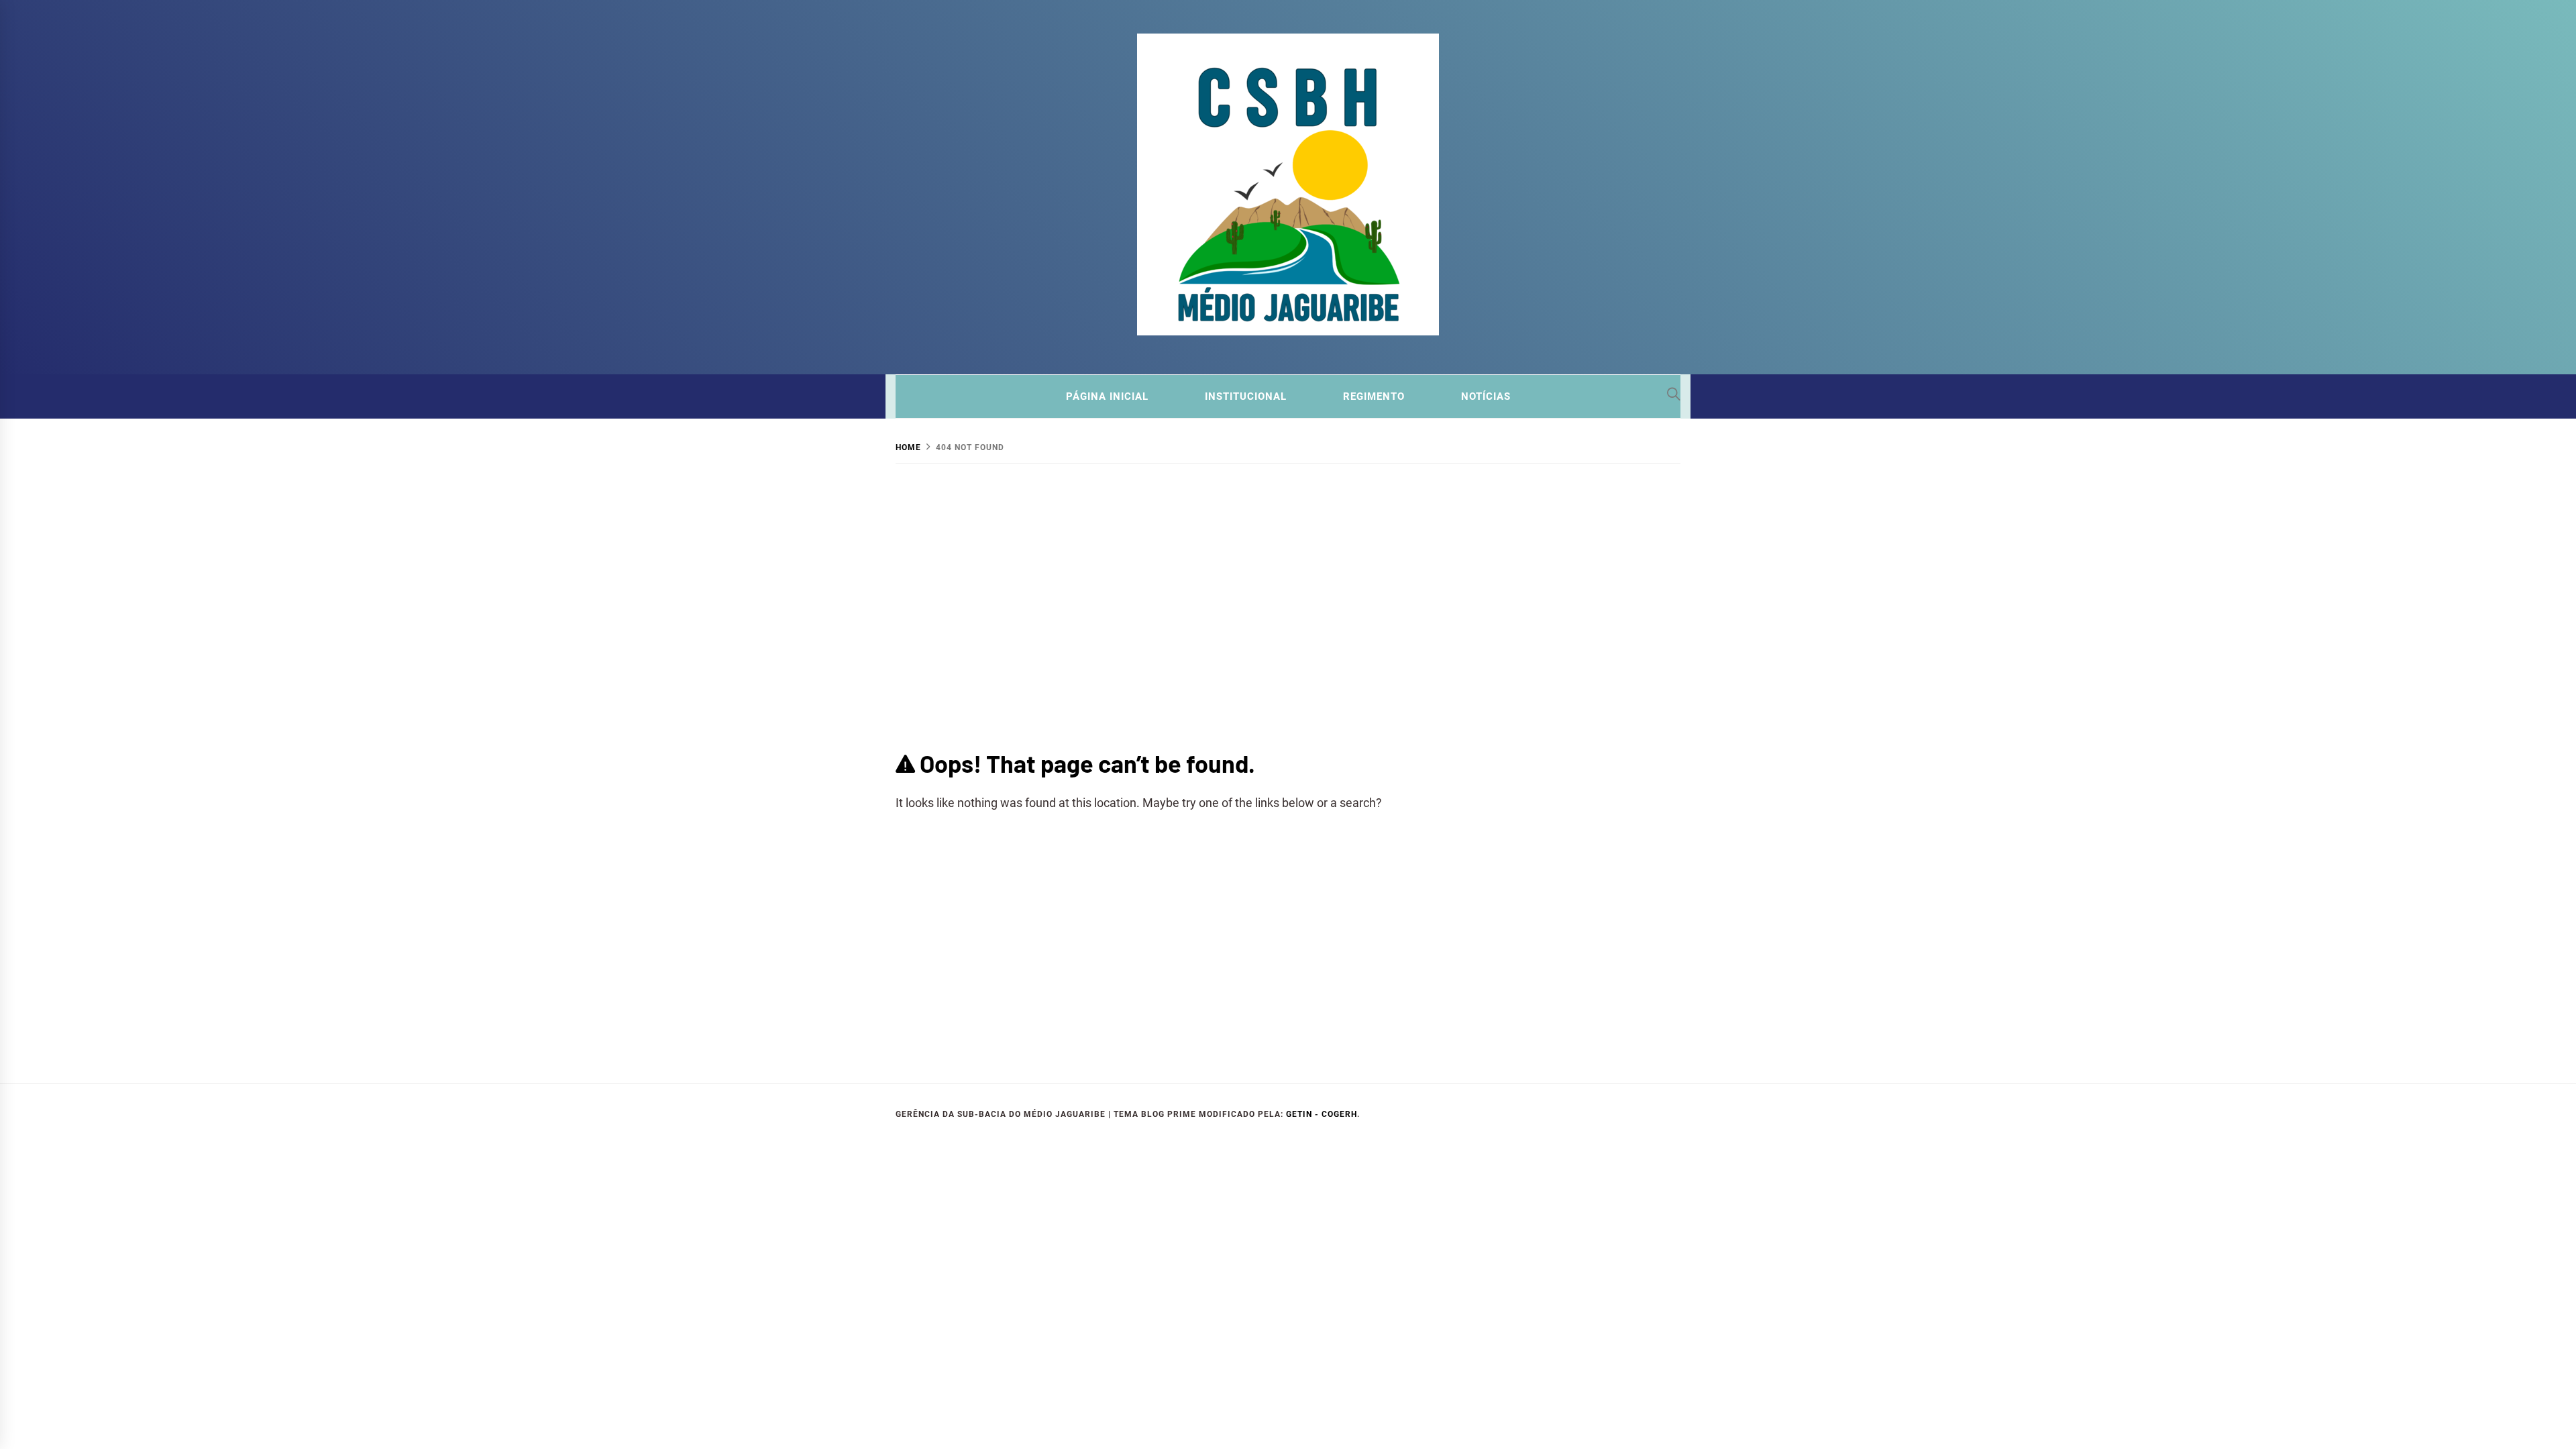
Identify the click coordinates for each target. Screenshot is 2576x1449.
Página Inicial (1107, 396)
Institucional (1246, 396)
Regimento (1374, 396)
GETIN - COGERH (1322, 1114)
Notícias (1486, 396)
